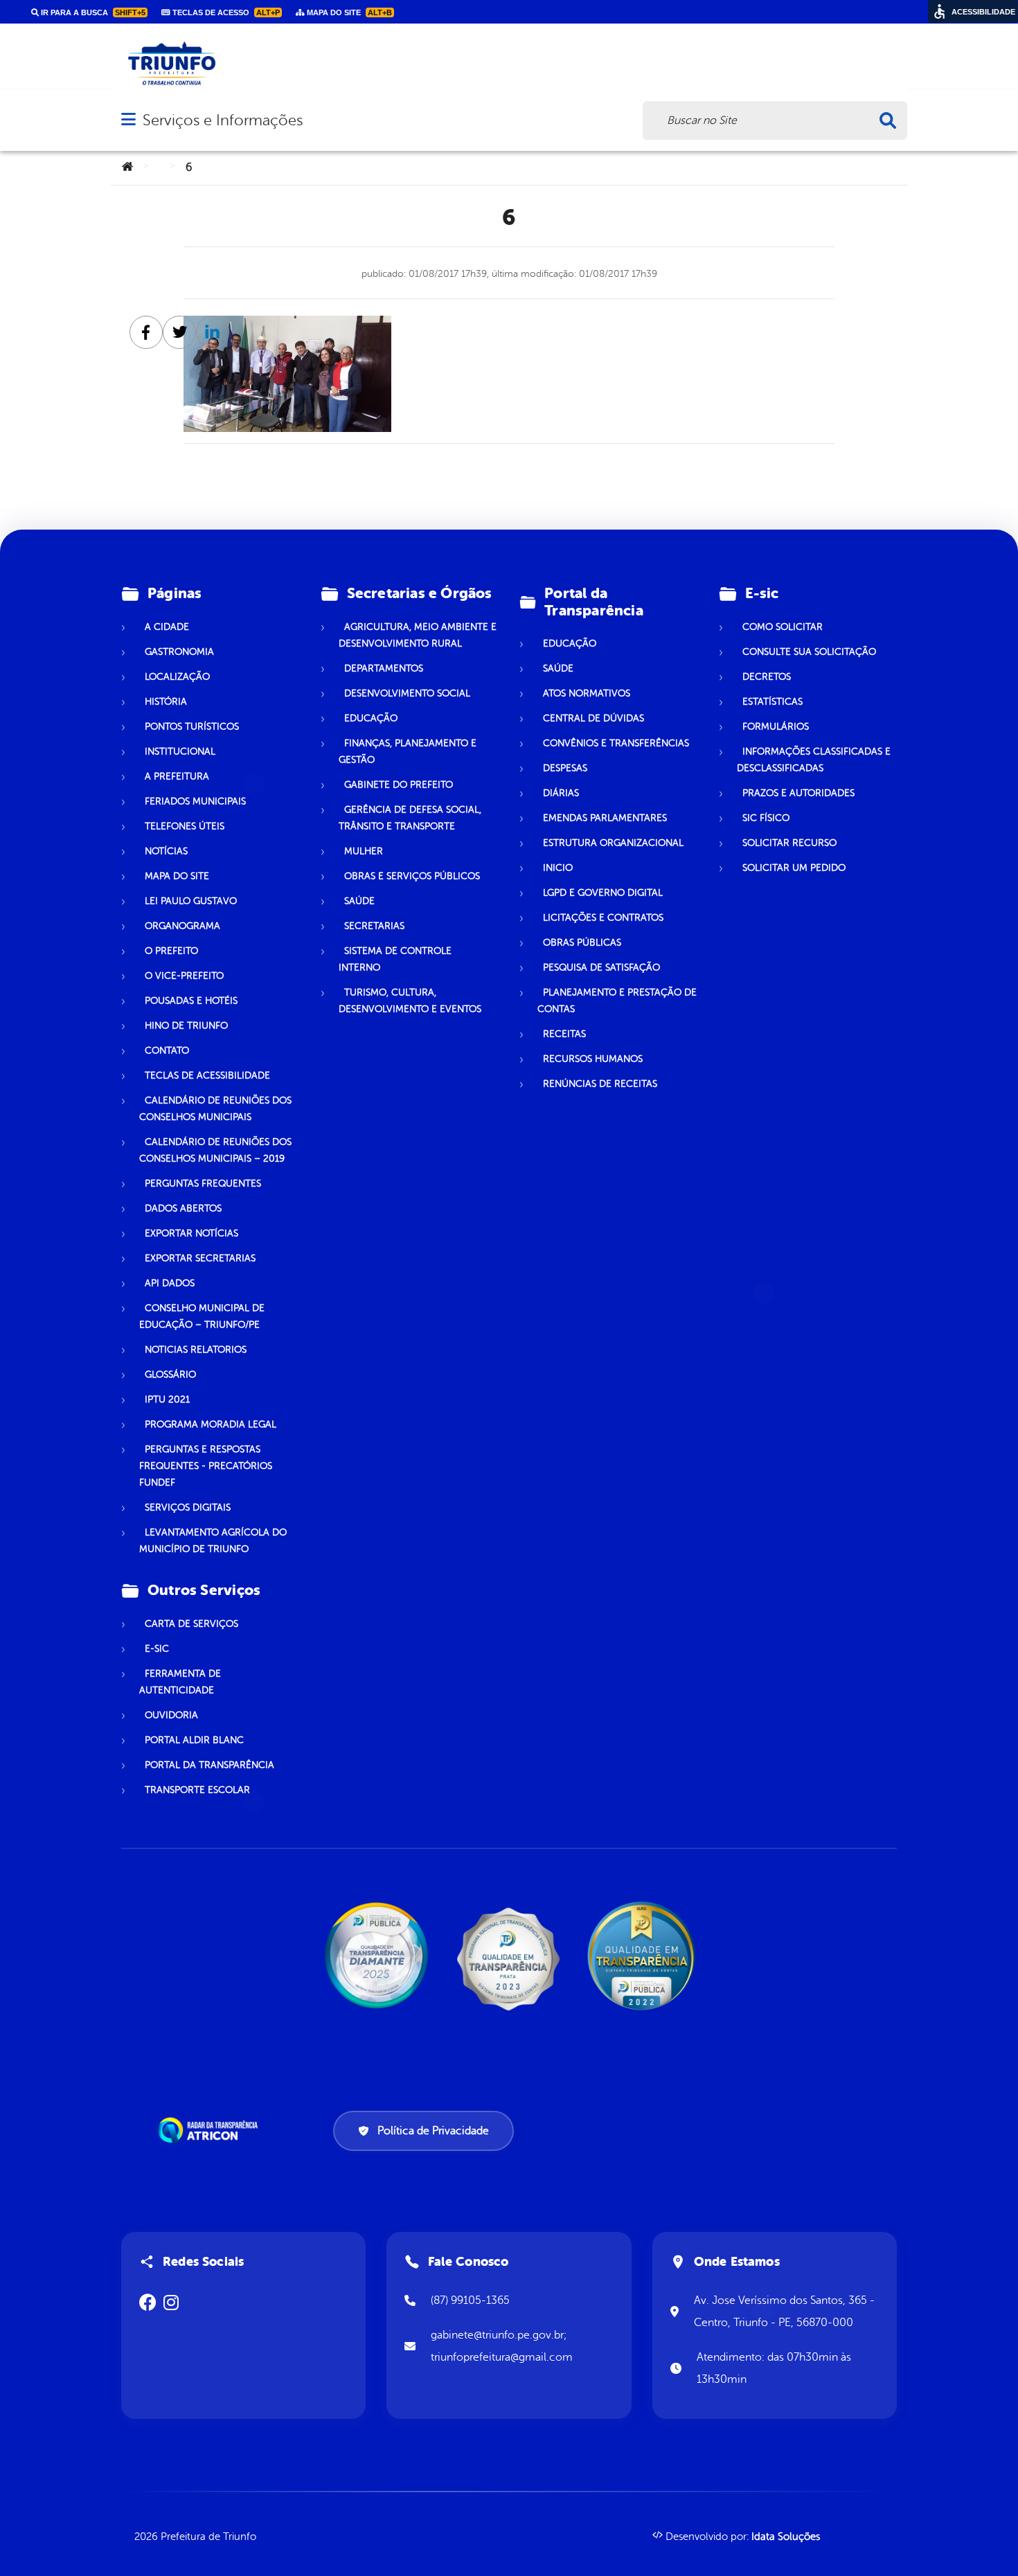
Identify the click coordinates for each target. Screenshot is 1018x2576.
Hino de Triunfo (186, 1026)
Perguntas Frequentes (203, 1183)
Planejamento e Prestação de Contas (617, 1001)
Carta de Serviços (191, 1624)
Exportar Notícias (191, 1233)
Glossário (170, 1375)
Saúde (359, 901)
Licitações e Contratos (603, 918)
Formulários (776, 727)
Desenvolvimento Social (407, 693)
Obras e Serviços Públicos (412, 876)
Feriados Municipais (195, 801)
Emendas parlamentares (605, 818)
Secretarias (374, 926)
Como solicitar (783, 627)
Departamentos (384, 668)
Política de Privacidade (433, 2131)
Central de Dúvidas (593, 718)
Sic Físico (766, 818)
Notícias (166, 851)
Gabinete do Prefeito (399, 785)
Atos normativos (587, 693)
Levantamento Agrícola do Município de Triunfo (213, 1541)
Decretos (767, 677)
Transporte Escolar (197, 1790)
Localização (177, 677)
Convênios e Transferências (616, 743)
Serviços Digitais (188, 1507)
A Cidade (167, 627)
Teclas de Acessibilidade (207, 1075)
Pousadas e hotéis (191, 1001)
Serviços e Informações (223, 120)
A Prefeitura (177, 776)
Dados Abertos (183, 1208)
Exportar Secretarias (200, 1258)
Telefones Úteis (185, 826)
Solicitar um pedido (794, 868)
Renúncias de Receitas (600, 1084)
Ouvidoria (171, 1715)
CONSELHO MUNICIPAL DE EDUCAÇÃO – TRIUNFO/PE (202, 1316)
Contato (167, 1051)
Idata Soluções (786, 2537)
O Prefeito (171, 951)
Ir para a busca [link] (92, 12)
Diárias (561, 793)
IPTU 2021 (167, 1399)
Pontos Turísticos (192, 727)
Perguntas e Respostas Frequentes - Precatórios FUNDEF (206, 1466)
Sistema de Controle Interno (395, 959)
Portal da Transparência (209, 1765)
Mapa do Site (177, 876)
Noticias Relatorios (196, 1350)
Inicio (558, 868)
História (166, 702)
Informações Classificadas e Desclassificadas (814, 760)
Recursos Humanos (593, 1059)
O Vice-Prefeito (184, 976)
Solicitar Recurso (789, 843)
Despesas (565, 768)
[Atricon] (211, 2130)
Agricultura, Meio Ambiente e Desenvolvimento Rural (418, 635)
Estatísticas (773, 702)
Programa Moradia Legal (211, 1424)
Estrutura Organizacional (613, 843)
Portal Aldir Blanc (194, 1740)
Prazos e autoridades (798, 793)
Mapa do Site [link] (348, 12)
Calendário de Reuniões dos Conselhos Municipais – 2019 (215, 1150)
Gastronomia (179, 652)
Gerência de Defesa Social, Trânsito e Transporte (410, 818)
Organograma (182, 926)
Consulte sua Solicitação (809, 652)
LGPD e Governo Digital (603, 893)
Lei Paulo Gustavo (191, 901)
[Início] (127, 168)
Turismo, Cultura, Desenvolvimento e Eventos (410, 1001)
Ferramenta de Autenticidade (180, 1682)
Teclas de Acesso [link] (225, 12)
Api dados (170, 1283)
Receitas (564, 1034)
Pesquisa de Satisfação (601, 967)
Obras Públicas (582, 943)
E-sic (157, 1649)
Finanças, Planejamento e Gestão (408, 751)
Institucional (180, 751)
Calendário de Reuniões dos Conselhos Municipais (215, 1109)
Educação (371, 718)
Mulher (364, 851)
